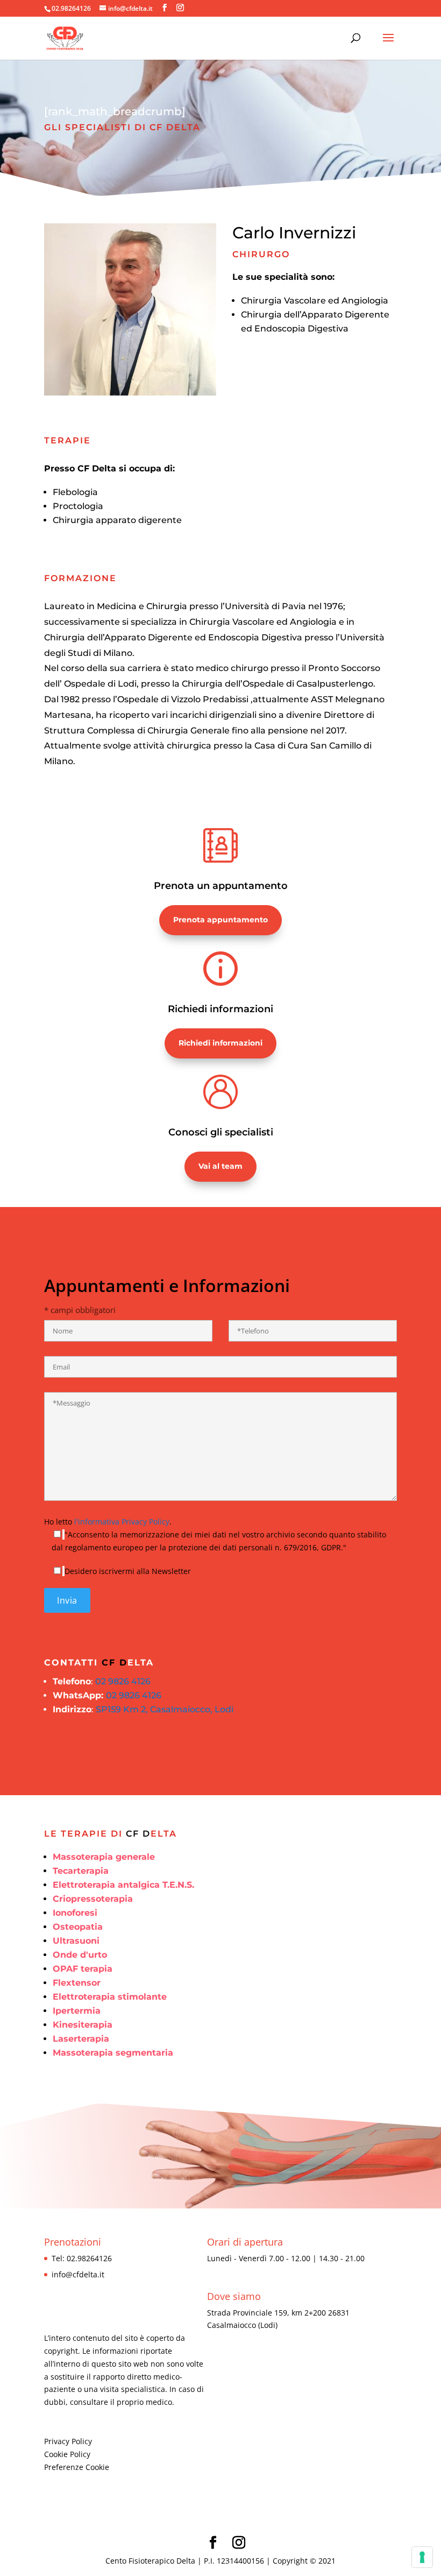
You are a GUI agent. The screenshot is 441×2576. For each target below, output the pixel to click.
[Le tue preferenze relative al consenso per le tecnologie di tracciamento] (422, 2557)
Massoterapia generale (104, 1857)
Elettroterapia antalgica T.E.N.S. (123, 1885)
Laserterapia (81, 2039)
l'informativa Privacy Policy (122, 1522)
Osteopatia (78, 1927)
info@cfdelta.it (78, 2274)
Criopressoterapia (93, 1899)
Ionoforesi (75, 1913)
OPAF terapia (83, 1969)
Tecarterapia (81, 1871)
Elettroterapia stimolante (110, 1997)
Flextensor (77, 1983)
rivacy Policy (70, 2441)
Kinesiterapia (83, 2025)
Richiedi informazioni (220, 1043)
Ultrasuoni (76, 1941)
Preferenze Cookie (77, 2467)
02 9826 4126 (123, 1681)
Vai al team (220, 1166)
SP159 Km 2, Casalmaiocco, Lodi (165, 1709)
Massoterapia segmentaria (113, 2053)
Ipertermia (77, 2011)
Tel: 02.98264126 (82, 2258)
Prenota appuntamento (220, 920)
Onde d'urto (80, 1955)
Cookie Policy (67, 2454)
